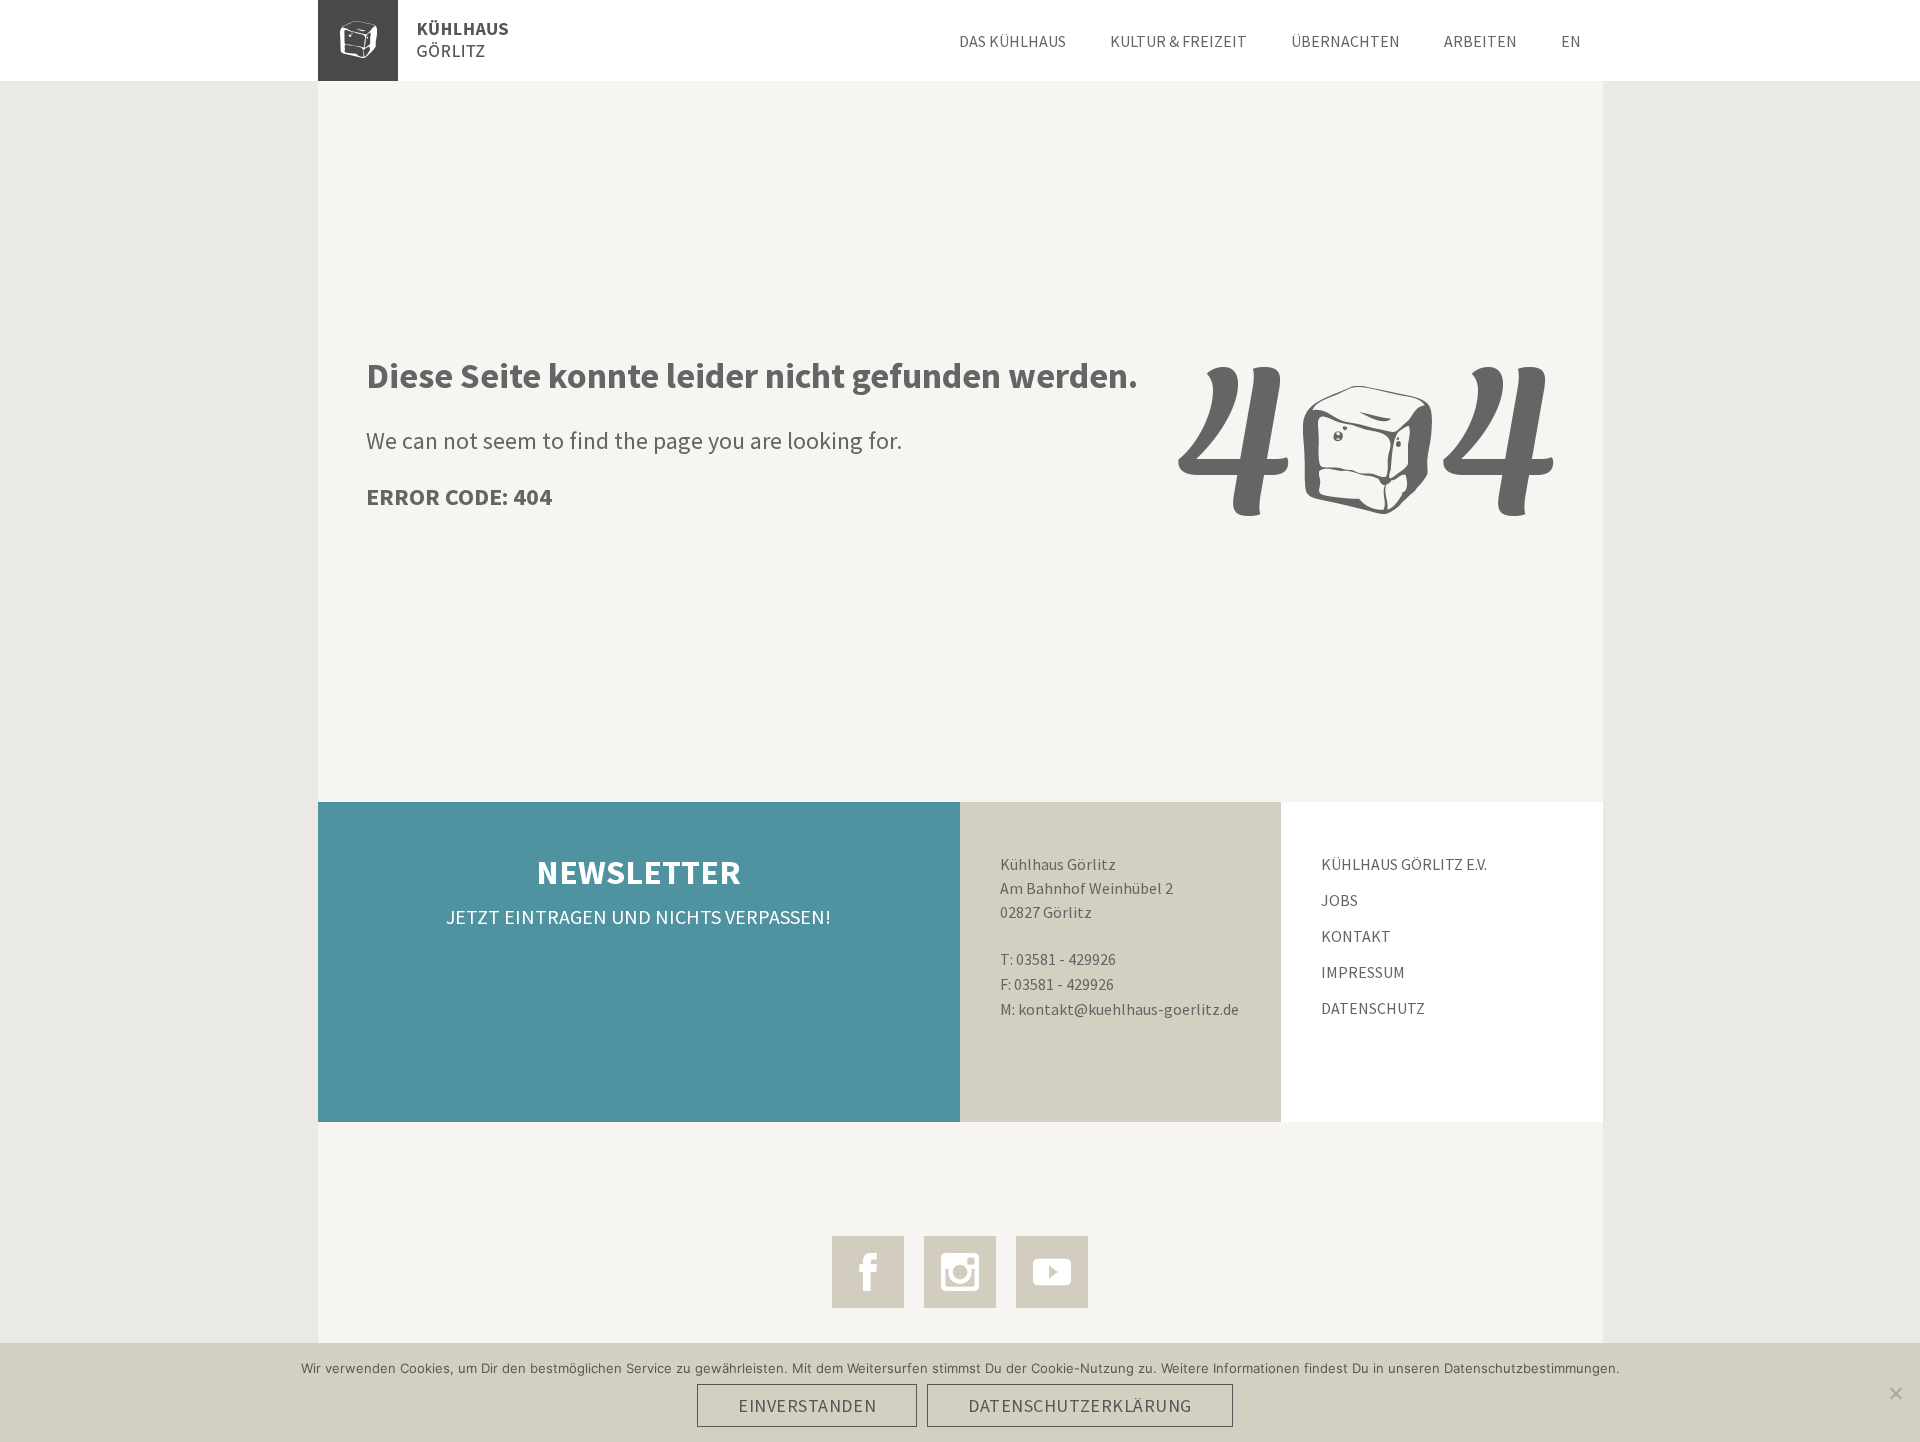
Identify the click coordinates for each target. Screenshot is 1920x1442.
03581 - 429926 (1066, 959)
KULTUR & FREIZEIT (1178, 41)
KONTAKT (1356, 936)
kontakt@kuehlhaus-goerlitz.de (1128, 1009)
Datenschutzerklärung (1080, 1405)
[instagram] (960, 1272)
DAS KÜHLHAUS (1012, 41)
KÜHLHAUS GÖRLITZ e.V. (1404, 864)
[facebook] (868, 1272)
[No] (1895, 1393)
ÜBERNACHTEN (1345, 41)
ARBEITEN (1480, 41)
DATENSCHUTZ (1373, 1008)
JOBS (1339, 900)
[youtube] (1052, 1272)
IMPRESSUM (1363, 972)
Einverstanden (807, 1405)
